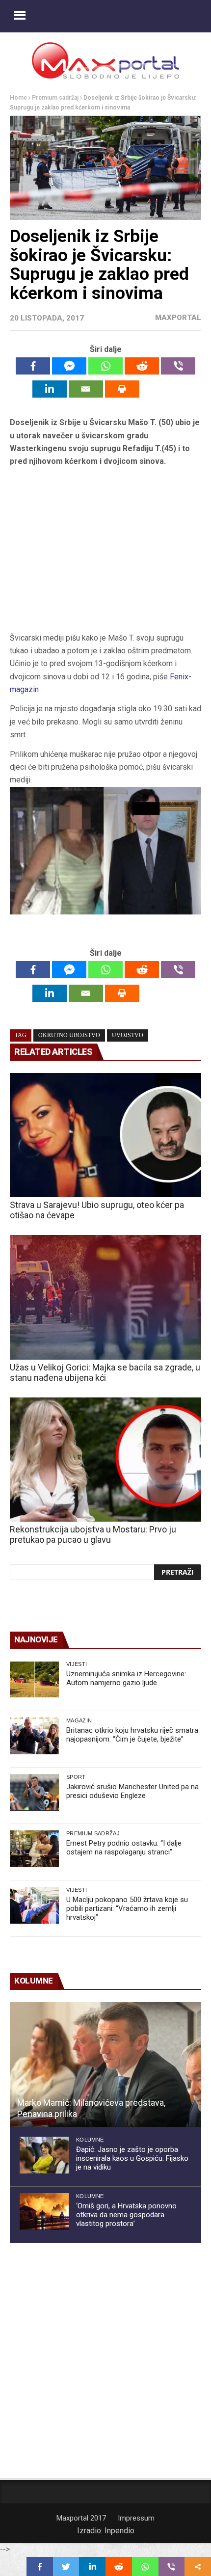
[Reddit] (142, 366)
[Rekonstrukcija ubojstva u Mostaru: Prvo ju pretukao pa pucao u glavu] (105, 1460)
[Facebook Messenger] (69, 366)
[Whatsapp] (105, 366)
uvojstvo (128, 1035)
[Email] (86, 389)
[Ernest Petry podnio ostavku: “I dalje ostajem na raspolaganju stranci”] (34, 1849)
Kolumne (90, 2140)
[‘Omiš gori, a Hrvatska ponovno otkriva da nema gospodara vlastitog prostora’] (44, 2212)
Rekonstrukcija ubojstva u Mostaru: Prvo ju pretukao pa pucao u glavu (93, 1534)
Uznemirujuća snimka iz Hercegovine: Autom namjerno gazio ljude (126, 1678)
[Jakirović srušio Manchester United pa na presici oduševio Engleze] (34, 1792)
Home (18, 98)
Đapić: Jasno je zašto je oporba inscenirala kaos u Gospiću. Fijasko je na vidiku (132, 2158)
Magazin (79, 1720)
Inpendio (119, 2531)
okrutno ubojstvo (69, 1035)
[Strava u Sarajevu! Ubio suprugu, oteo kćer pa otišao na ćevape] (105, 1135)
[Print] (122, 389)
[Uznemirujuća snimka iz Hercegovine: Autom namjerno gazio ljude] (34, 1679)
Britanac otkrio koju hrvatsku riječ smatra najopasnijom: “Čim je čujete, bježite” (132, 1735)
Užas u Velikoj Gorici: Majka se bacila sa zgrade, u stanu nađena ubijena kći (105, 1372)
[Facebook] (33, 366)
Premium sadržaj (55, 98)
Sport (76, 1777)
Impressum (136, 2518)
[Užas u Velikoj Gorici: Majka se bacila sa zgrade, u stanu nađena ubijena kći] (105, 1297)
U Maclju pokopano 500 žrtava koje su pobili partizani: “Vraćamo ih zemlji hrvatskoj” (127, 1908)
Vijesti (77, 1664)
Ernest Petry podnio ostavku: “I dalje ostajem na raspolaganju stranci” (124, 1848)
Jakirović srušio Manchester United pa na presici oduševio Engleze (132, 1791)
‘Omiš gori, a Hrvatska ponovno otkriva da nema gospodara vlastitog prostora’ (126, 2215)
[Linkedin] (50, 389)
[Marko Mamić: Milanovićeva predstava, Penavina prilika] (105, 2065)
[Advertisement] (105, 553)
